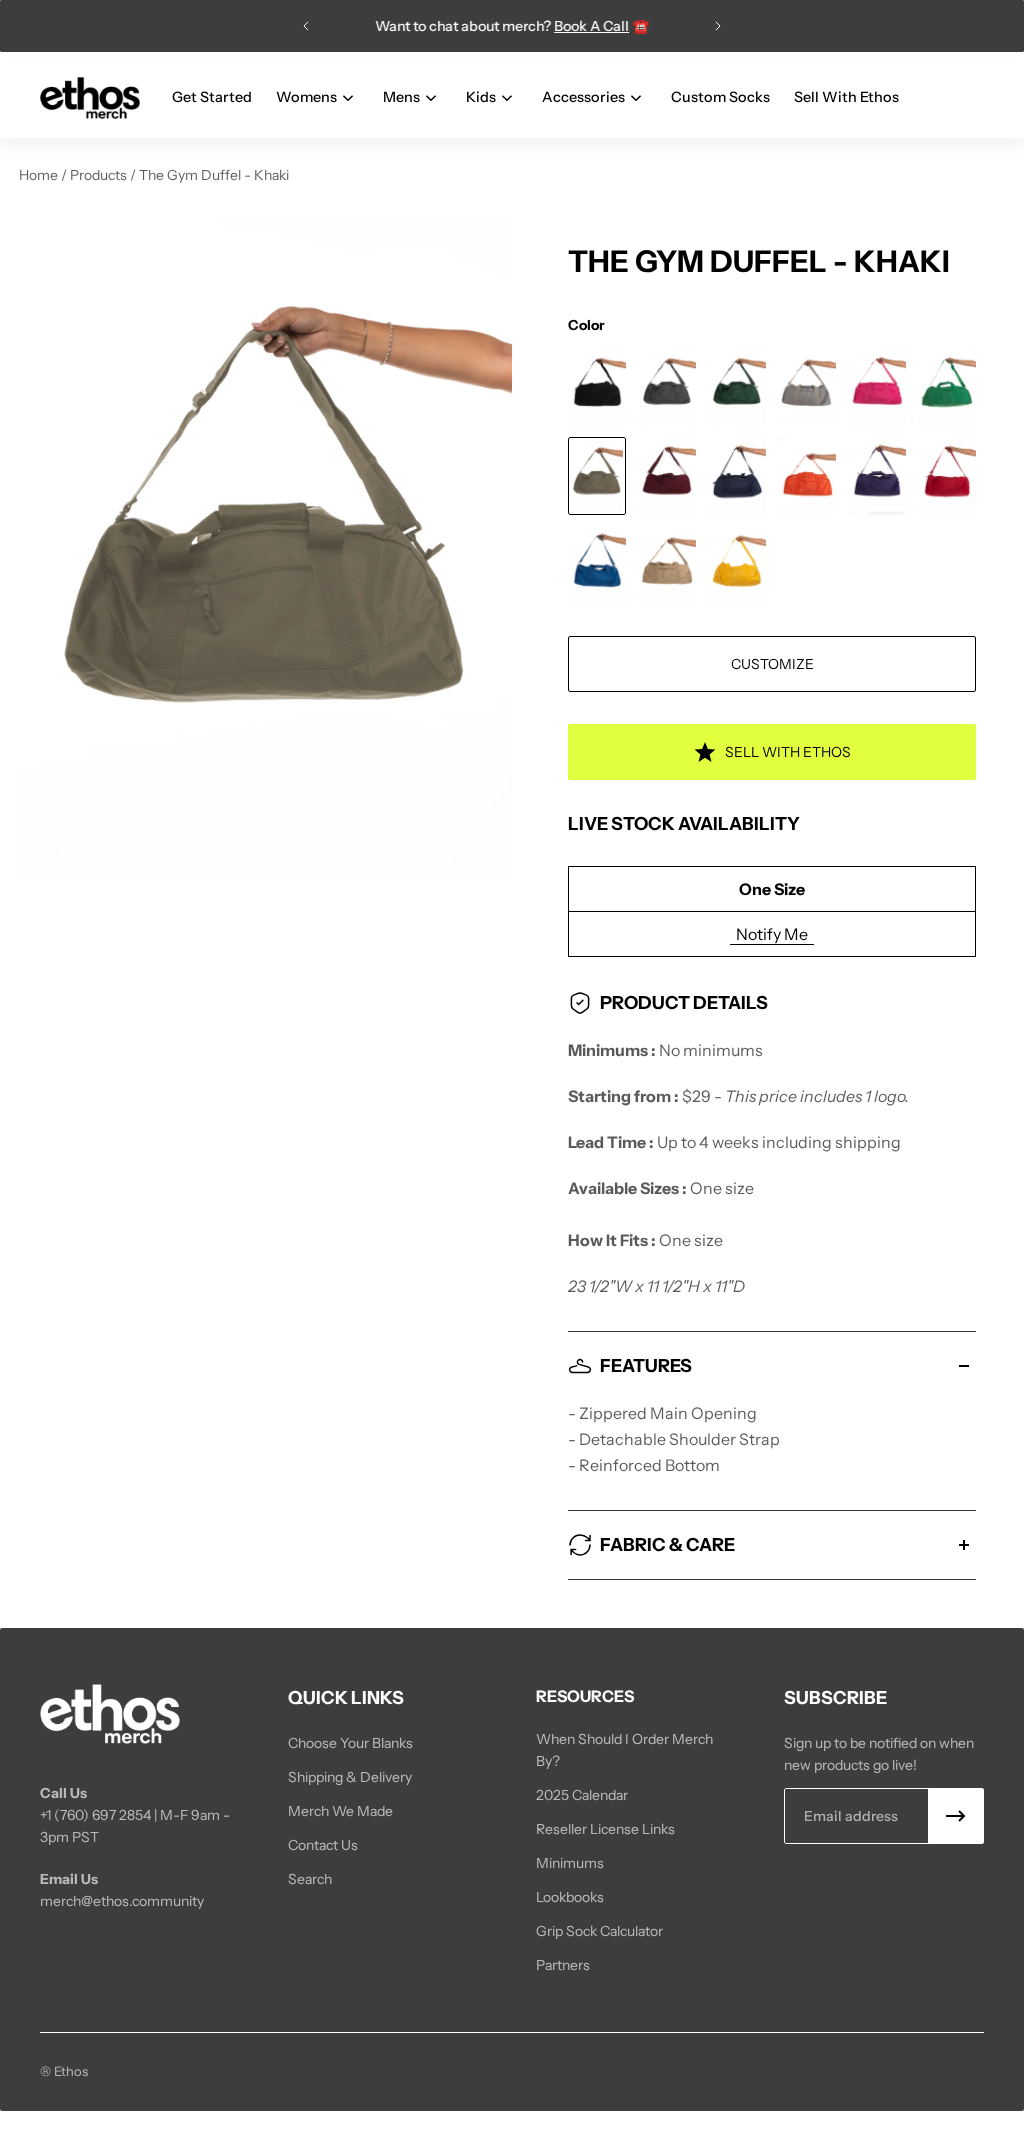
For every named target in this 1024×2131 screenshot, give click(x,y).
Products (100, 175)
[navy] (737, 475)
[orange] (807, 475)
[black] (597, 386)
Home (40, 175)
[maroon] (667, 475)
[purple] (877, 475)
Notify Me (772, 934)
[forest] (737, 386)
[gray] (807, 386)
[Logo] (90, 98)
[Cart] (972, 98)
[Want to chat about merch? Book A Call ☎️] (512, 26)
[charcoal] (667, 386)
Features (646, 1366)
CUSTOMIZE (772, 664)
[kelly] (947, 386)
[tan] (667, 565)
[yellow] (737, 565)
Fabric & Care (667, 1545)
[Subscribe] (956, 1816)
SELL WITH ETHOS (788, 752)
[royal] (597, 565)
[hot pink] (877, 386)
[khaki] (597, 475)
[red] (947, 475)
